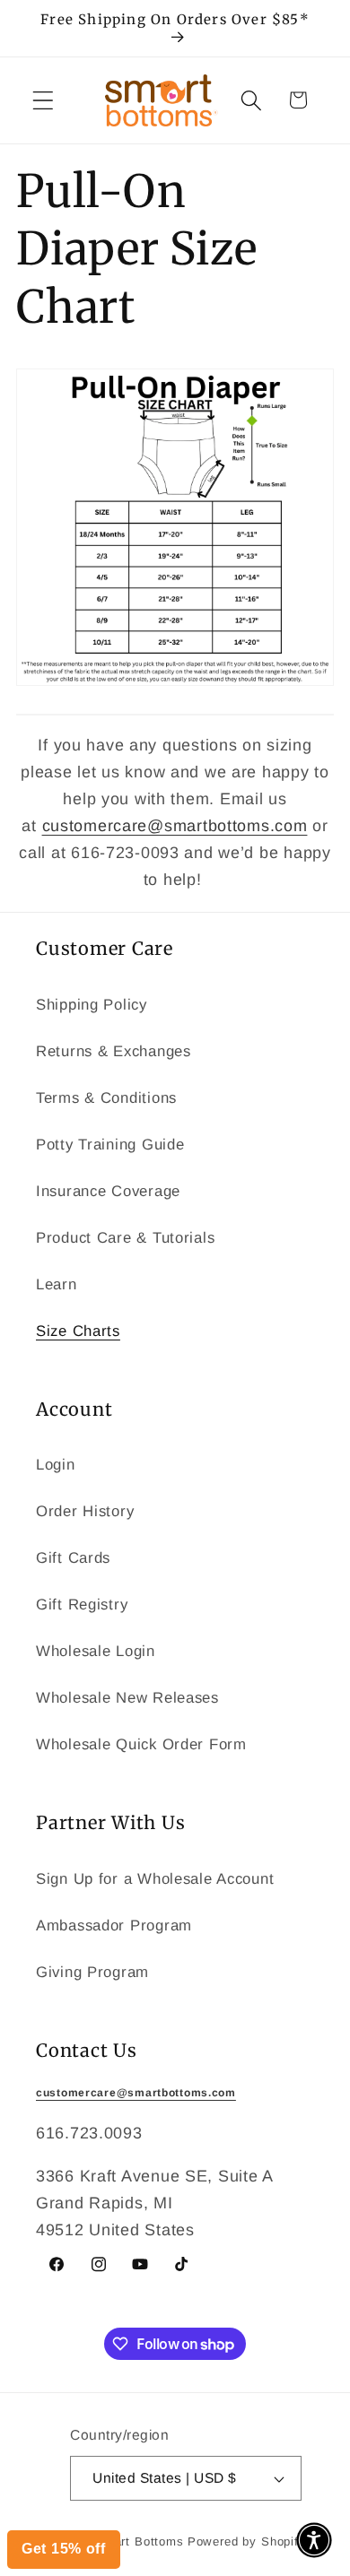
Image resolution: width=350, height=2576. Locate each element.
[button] (314, 2540)
